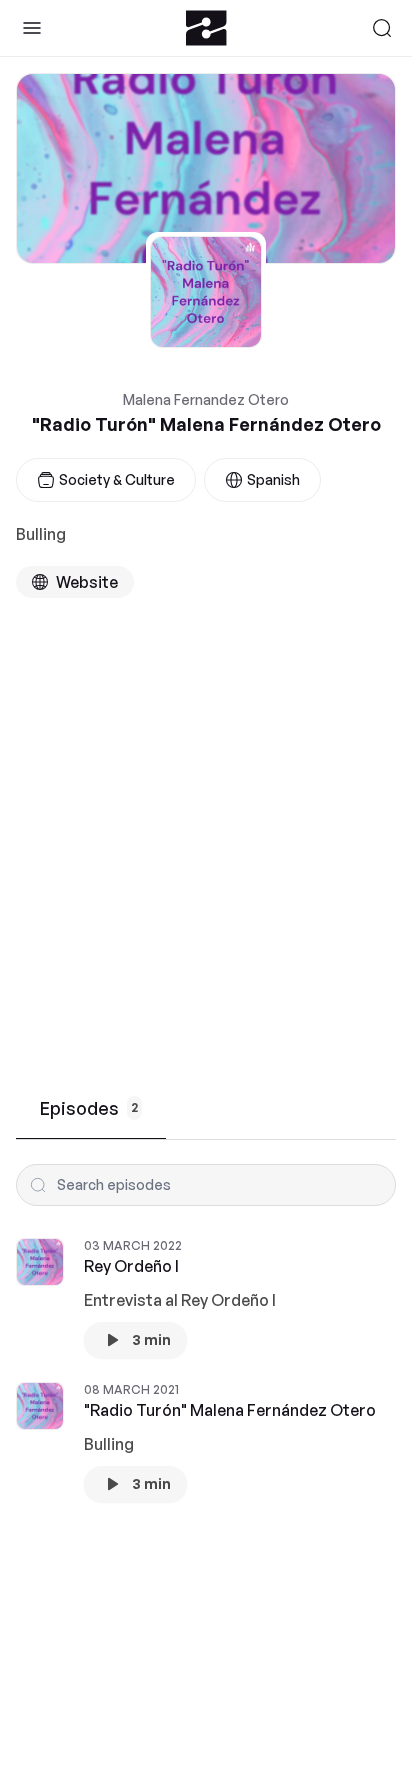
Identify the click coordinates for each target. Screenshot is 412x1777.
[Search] (382, 28)
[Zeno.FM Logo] (206, 28)
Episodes (89, 1108)
